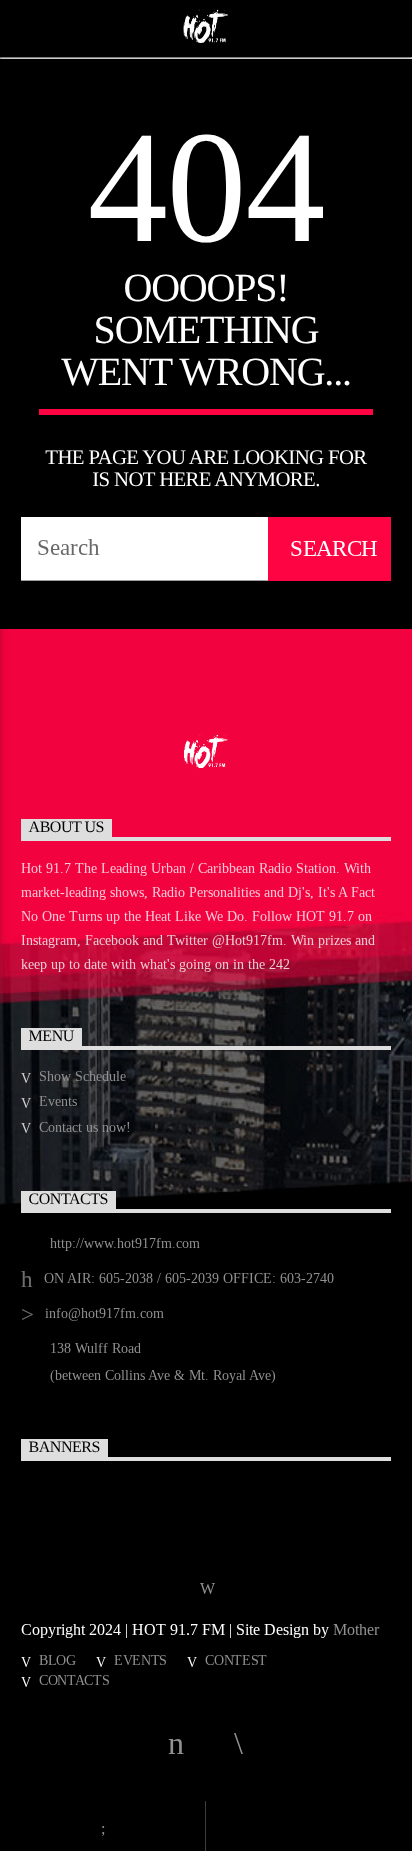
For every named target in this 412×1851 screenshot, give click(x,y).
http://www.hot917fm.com (125, 1243)
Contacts (74, 1680)
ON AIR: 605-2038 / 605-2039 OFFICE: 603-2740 (189, 1278)
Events (58, 1101)
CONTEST (236, 1660)
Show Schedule (82, 1076)
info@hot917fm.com (104, 1313)
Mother (358, 1629)
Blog (57, 1660)
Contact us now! (85, 1127)
